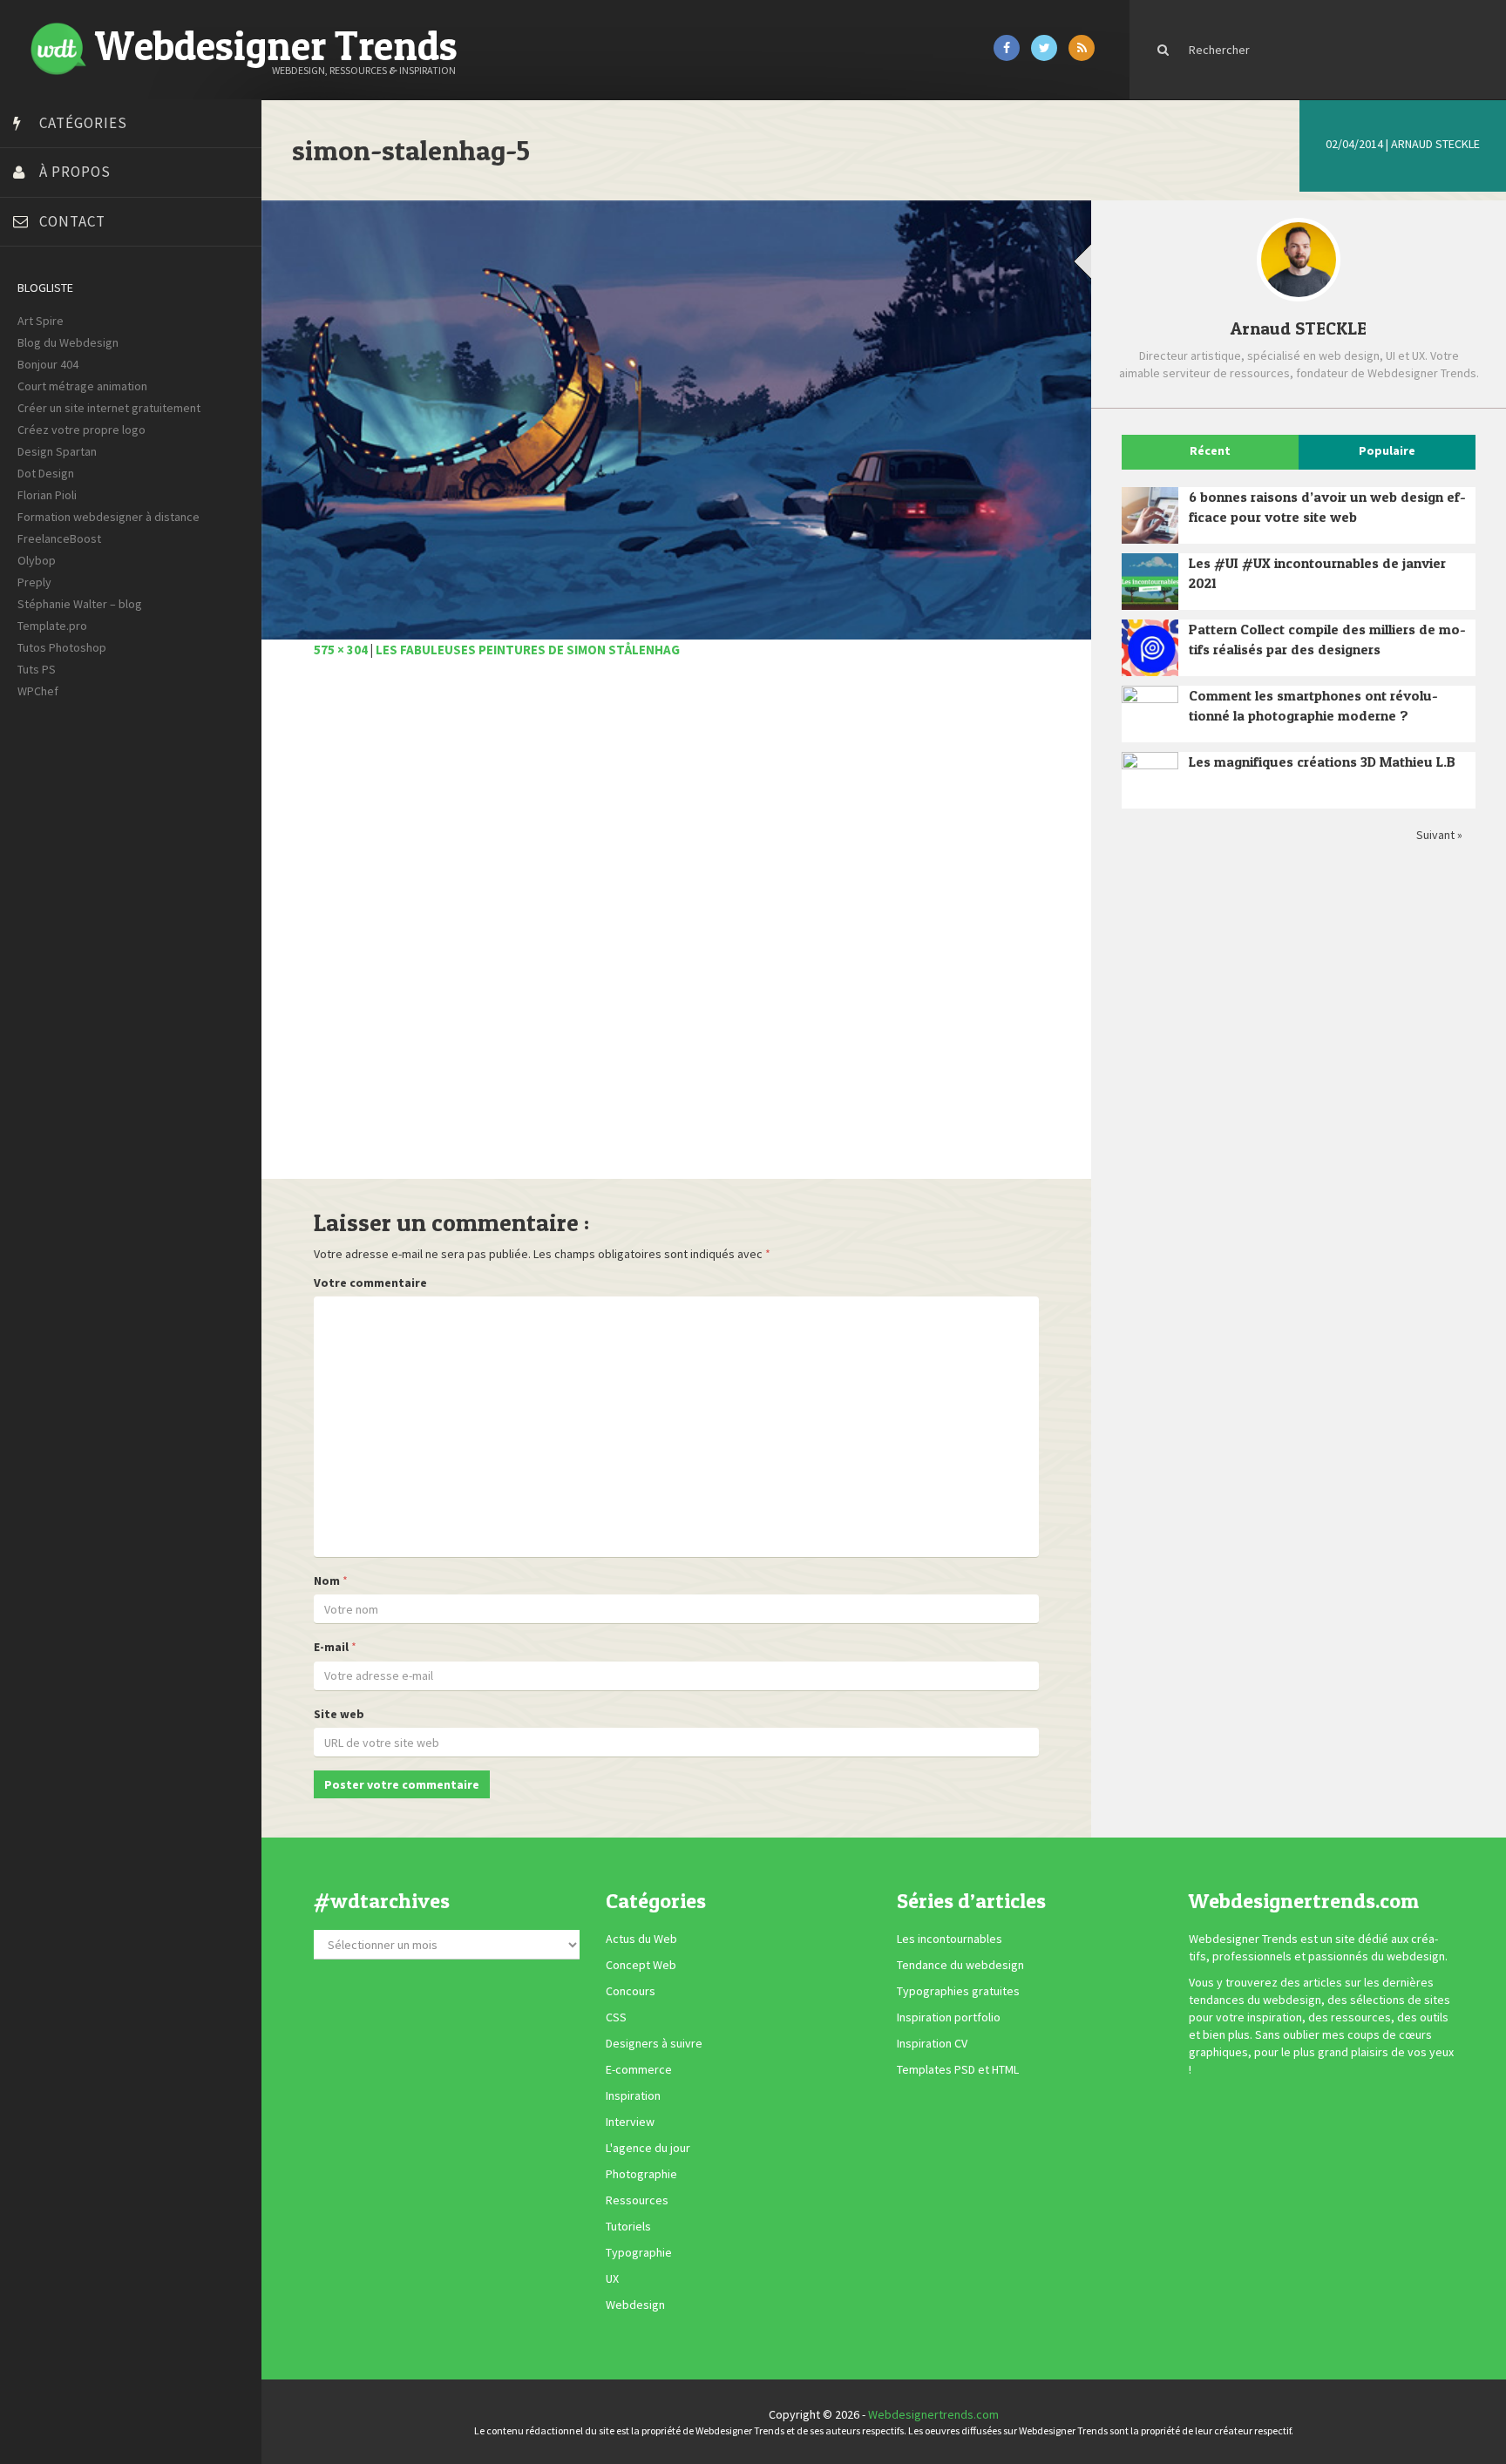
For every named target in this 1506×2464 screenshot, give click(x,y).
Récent (1210, 450)
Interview (630, 2122)
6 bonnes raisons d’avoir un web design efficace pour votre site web (1327, 507)
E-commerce (639, 2070)
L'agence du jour (648, 2149)
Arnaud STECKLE (1435, 144)
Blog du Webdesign (68, 342)
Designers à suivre (654, 2044)
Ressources (637, 2201)
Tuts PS (37, 669)
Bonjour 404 (48, 364)
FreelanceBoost (59, 538)
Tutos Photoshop (62, 647)
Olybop (37, 560)
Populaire (1387, 450)
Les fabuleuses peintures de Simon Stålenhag (528, 650)
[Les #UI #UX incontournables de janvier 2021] (1150, 582)
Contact (72, 221)
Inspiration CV (932, 2044)
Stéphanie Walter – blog (80, 604)
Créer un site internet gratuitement (109, 408)
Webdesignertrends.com (933, 2414)
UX (612, 2279)
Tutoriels (628, 2227)
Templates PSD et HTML (958, 2070)
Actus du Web (641, 1939)
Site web (339, 1714)
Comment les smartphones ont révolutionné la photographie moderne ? (1313, 705)
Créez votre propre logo (81, 430)
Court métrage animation (82, 386)
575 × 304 (341, 650)
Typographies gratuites (958, 1992)
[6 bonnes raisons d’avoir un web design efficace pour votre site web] (1150, 515)
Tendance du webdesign (960, 1966)
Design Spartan (57, 451)
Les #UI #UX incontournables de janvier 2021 (1317, 573)
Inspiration (633, 2096)
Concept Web (641, 1966)
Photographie (641, 2175)
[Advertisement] (676, 928)
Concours (631, 1992)
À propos (75, 172)
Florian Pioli (47, 495)
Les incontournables (950, 1939)
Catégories (83, 123)
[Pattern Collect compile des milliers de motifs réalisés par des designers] (1150, 648)
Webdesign (635, 2305)
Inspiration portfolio (949, 2018)
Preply (34, 582)
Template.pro (52, 626)
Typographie (639, 2253)
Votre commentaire (370, 1283)
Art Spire (41, 321)
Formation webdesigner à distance (109, 517)
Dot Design (46, 473)
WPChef (38, 691)
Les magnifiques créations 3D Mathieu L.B (1322, 762)
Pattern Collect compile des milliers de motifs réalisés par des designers (1327, 639)
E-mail (331, 1647)
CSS (616, 2018)
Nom (327, 1581)
